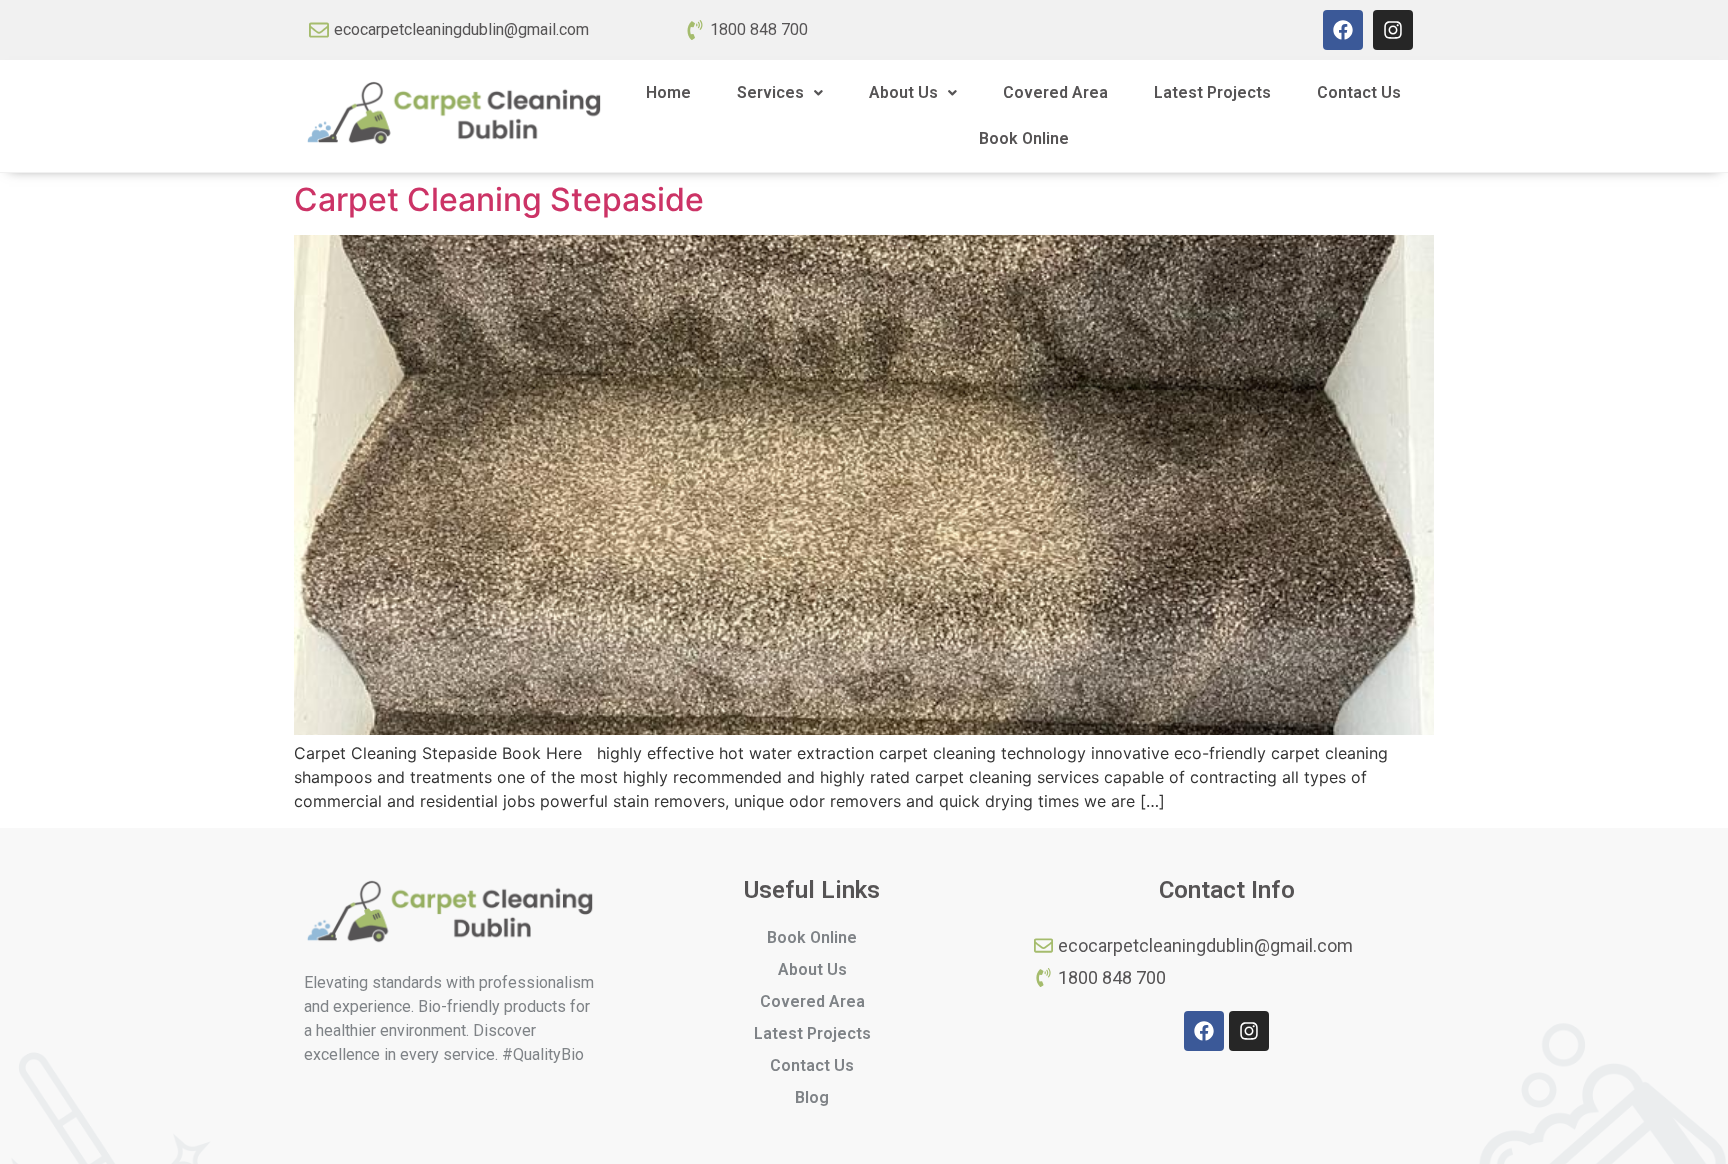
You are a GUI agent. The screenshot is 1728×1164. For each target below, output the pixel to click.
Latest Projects (1212, 92)
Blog (812, 1097)
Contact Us (1359, 92)
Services (770, 92)
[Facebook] (1343, 30)
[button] (780, 93)
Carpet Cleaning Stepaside (499, 199)
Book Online (1024, 138)
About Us (903, 92)
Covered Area (1055, 92)
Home (668, 92)
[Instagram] (1393, 30)
